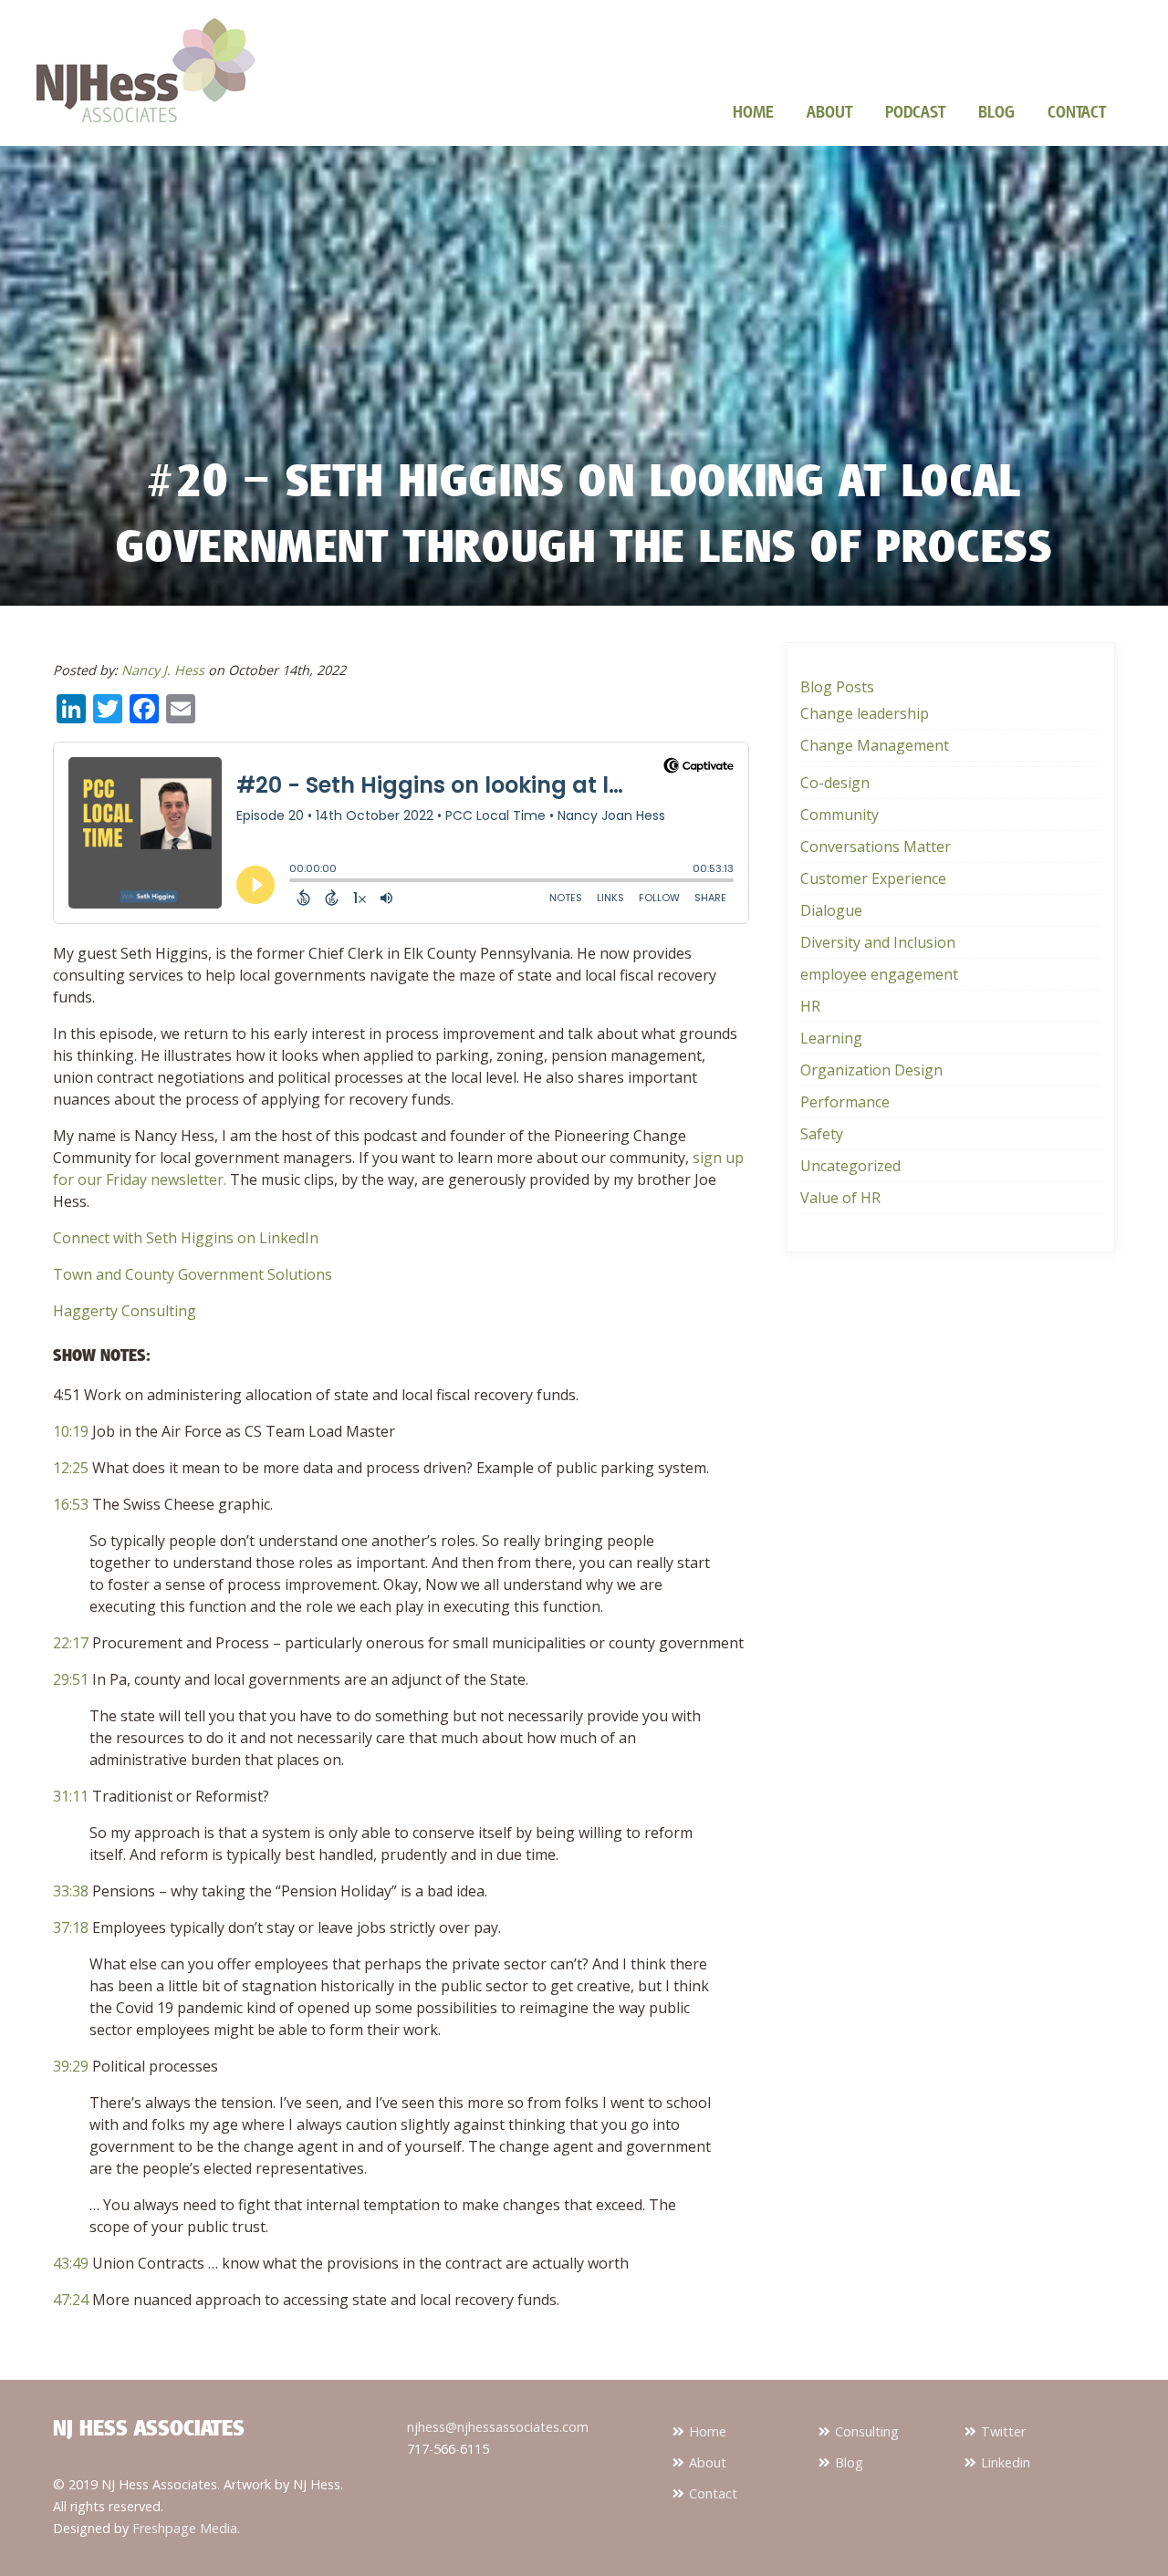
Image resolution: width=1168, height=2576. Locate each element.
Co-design (835, 783)
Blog (996, 111)
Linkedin (1006, 2462)
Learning (831, 1038)
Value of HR (840, 1198)
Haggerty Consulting (125, 1311)
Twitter (1003, 2431)
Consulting (867, 2431)
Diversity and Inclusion (878, 942)
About (829, 111)
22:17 (71, 1643)
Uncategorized (850, 1166)
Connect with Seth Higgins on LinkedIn (186, 1238)
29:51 (71, 1679)
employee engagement (879, 974)
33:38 (71, 1891)
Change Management (875, 745)
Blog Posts (837, 687)
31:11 (71, 1796)
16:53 (71, 1504)
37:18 (71, 1927)
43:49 (71, 2263)
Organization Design (871, 1070)
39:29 (71, 2066)
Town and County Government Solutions (193, 1274)
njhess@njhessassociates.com (498, 2427)
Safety (822, 1134)
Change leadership (865, 713)
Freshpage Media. (186, 2528)
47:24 (71, 2300)
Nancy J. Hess (163, 670)
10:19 (71, 1431)
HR (810, 1006)
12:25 (71, 1468)
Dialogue (831, 910)
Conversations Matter (876, 847)
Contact (1077, 111)
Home (753, 111)
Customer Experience (873, 878)
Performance (845, 1102)
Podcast (915, 111)
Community (839, 815)
